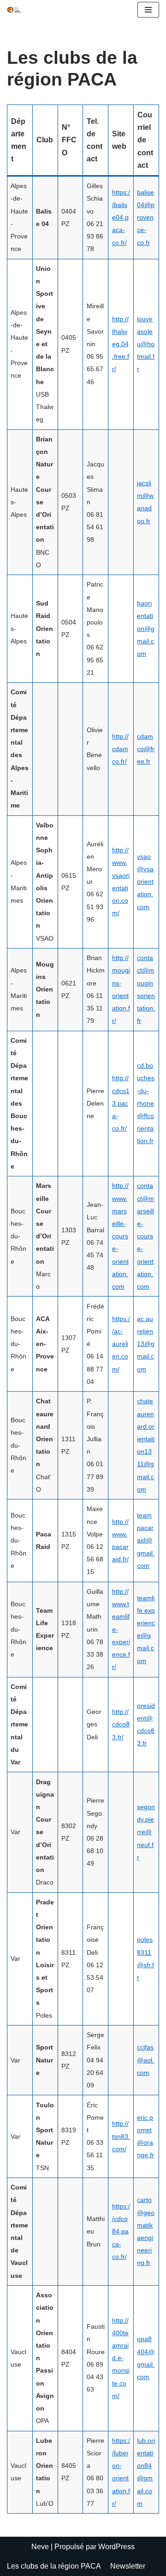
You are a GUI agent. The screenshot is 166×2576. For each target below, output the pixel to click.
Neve (40, 2547)
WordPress (116, 2547)
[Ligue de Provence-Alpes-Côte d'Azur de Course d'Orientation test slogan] (14, 10)
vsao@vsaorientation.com (145, 882)
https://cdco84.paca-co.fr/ (121, 2231)
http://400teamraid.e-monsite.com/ (121, 2358)
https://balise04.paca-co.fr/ (121, 217)
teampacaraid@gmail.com (146, 1540)
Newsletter (128, 2566)
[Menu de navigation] (148, 10)
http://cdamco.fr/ (120, 749)
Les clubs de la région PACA (54, 2566)
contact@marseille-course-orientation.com (145, 1236)
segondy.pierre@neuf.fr (146, 1832)
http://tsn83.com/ (121, 2136)
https (119, 1319)
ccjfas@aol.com (145, 2060)
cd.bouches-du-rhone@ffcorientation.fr (146, 1103)
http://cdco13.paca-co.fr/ (121, 1103)
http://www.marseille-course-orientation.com (120, 1236)
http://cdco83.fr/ (121, 1724)
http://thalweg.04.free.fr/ (121, 344)
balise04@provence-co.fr (146, 217)
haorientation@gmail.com (146, 628)
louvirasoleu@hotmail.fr (146, 344)
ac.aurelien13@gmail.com (146, 1344)
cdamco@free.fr (146, 749)
